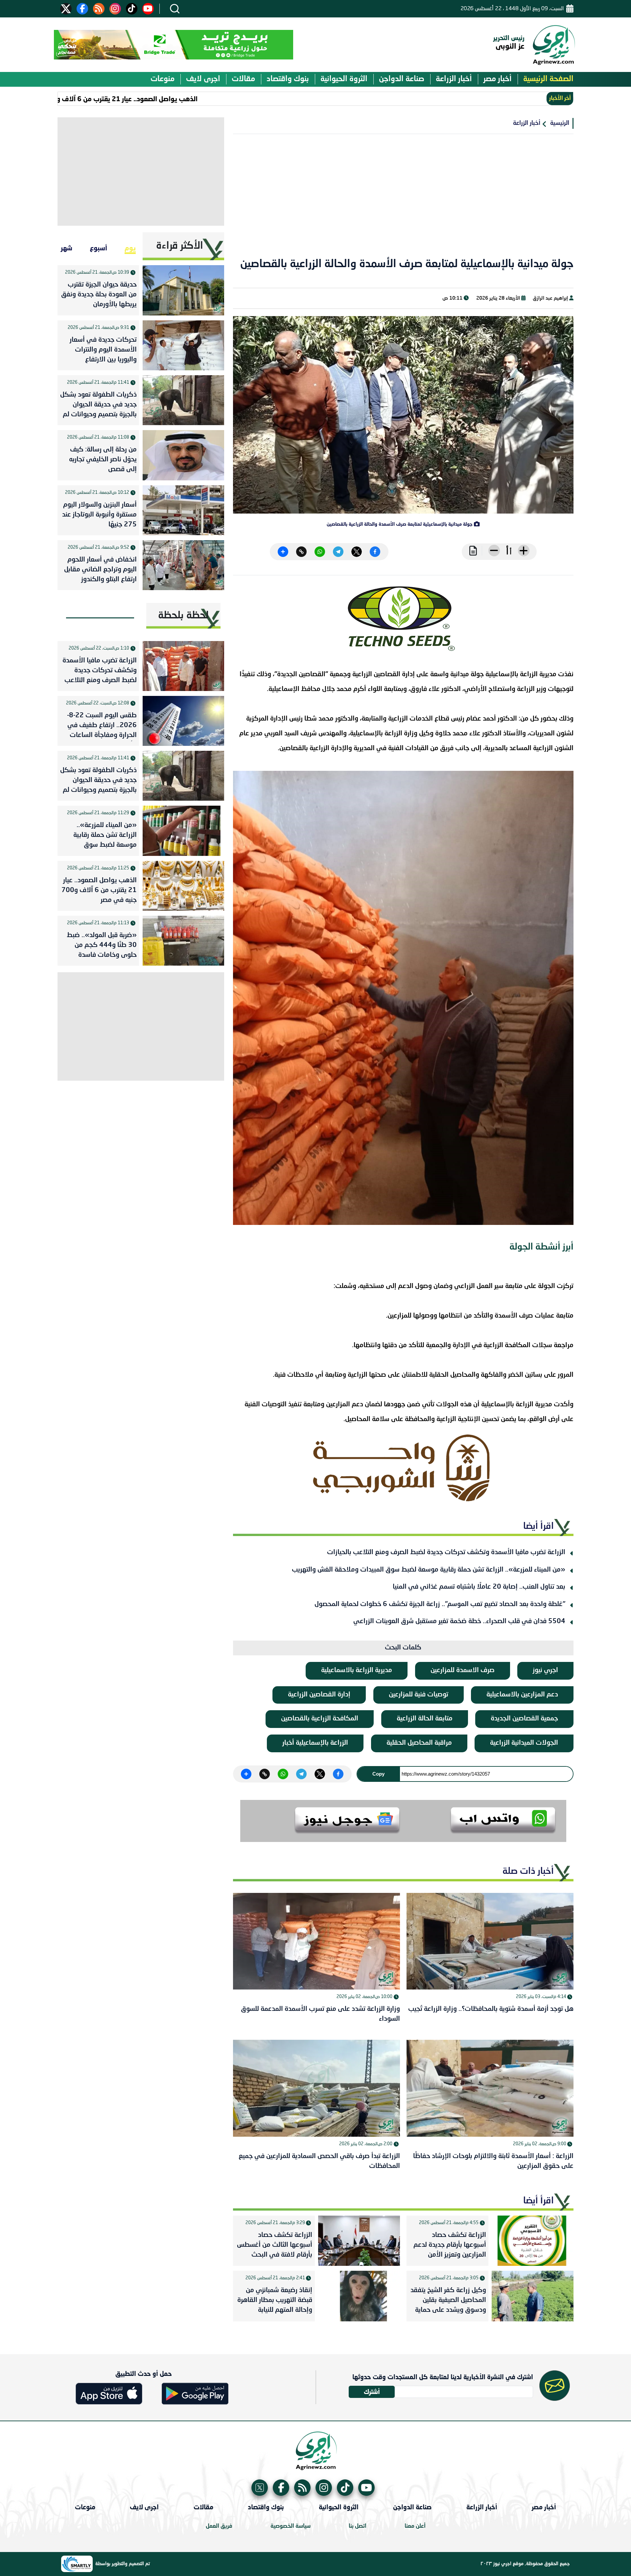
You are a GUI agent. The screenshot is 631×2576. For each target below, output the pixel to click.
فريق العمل (219, 2526)
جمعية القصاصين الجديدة (524, 1719)
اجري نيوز (545, 1670)
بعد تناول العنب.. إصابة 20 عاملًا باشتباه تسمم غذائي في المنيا (479, 1587)
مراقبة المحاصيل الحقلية (419, 1743)
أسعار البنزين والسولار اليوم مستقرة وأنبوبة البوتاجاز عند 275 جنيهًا (99, 515)
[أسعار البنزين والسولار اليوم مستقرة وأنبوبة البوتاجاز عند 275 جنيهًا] (183, 510)
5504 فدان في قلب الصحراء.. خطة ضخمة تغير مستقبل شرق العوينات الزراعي (459, 1621)
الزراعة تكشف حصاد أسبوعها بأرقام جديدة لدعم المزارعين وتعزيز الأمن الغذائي (450, 2246)
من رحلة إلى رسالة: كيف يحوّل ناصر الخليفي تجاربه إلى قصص (103, 460)
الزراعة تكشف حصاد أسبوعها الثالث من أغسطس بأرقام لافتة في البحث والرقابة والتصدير (275, 2246)
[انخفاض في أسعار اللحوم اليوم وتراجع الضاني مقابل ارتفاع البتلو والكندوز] (183, 565)
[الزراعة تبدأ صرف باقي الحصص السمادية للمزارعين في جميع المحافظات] (316, 2088)
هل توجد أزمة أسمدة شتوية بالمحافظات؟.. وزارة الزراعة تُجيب (491, 2009)
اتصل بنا (358, 2526)
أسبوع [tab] (98, 248)
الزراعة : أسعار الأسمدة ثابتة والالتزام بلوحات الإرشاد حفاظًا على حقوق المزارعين (493, 2161)
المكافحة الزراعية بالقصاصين (320, 1719)
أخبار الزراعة (454, 79)
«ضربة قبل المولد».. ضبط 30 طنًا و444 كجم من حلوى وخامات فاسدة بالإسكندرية (102, 947)
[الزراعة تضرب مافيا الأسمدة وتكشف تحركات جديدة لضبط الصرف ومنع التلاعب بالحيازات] (183, 666)
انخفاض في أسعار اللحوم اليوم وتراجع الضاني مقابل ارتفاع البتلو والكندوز (100, 570)
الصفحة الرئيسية (548, 79)
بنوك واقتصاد (288, 79)
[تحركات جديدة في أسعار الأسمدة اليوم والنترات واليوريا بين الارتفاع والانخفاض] (183, 345)
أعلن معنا (415, 2526)
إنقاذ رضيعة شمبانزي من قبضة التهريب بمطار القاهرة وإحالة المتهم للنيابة (275, 2300)
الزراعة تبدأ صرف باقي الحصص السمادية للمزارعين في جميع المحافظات (319, 2161)
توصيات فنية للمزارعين (419, 1695)
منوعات (163, 79)
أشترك (372, 2392)
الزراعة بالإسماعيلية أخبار (315, 1743)
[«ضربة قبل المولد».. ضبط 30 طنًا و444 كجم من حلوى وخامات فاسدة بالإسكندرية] (183, 941)
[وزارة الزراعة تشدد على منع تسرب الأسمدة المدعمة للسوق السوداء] (316, 1941)
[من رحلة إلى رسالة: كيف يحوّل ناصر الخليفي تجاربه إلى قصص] (183, 455)
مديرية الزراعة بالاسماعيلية (357, 1670)
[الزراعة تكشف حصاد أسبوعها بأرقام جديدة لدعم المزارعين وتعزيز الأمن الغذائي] (533, 2241)
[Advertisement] (403, 200)
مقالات (243, 79)
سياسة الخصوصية (291, 2526)
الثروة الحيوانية (344, 79)
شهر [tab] (67, 248)
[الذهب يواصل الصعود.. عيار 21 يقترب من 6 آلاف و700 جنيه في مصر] (183, 886)
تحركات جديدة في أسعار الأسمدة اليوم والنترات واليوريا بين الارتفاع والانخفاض (103, 351)
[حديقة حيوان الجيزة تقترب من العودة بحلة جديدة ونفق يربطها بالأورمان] (183, 290)
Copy (378, 1774)
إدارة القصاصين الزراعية (319, 1695)
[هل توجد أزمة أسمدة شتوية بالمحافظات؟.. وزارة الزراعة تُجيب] (490, 1941)
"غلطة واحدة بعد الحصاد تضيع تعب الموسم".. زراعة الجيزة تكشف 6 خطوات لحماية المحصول (440, 1604)
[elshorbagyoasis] (403, 1468)
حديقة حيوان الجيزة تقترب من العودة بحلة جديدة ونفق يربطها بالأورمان (99, 295)
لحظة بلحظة (183, 616)
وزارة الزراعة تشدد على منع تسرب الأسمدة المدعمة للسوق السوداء (320, 2014)
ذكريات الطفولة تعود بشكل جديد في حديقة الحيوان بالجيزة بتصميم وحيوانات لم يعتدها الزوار (98, 406)
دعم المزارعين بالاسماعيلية (522, 1695)
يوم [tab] (130, 248)
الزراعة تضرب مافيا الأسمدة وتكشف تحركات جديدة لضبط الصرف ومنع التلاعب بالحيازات (446, 1552)
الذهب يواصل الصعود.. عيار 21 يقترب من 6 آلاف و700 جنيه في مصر (179, 99)
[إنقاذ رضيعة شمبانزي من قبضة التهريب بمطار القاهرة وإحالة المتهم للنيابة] (359, 2296)
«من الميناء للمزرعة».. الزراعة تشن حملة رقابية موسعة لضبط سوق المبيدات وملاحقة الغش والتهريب (429, 1570)
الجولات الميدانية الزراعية (524, 1743)
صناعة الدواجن (402, 79)
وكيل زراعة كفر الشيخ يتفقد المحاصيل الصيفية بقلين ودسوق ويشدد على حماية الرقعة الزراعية (448, 2302)
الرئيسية (560, 123)
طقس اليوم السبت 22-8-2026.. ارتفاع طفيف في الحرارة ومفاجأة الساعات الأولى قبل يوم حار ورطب (101, 727)
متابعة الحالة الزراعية (425, 1719)
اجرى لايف (203, 79)
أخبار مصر (498, 79)
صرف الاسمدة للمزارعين (463, 1670)
